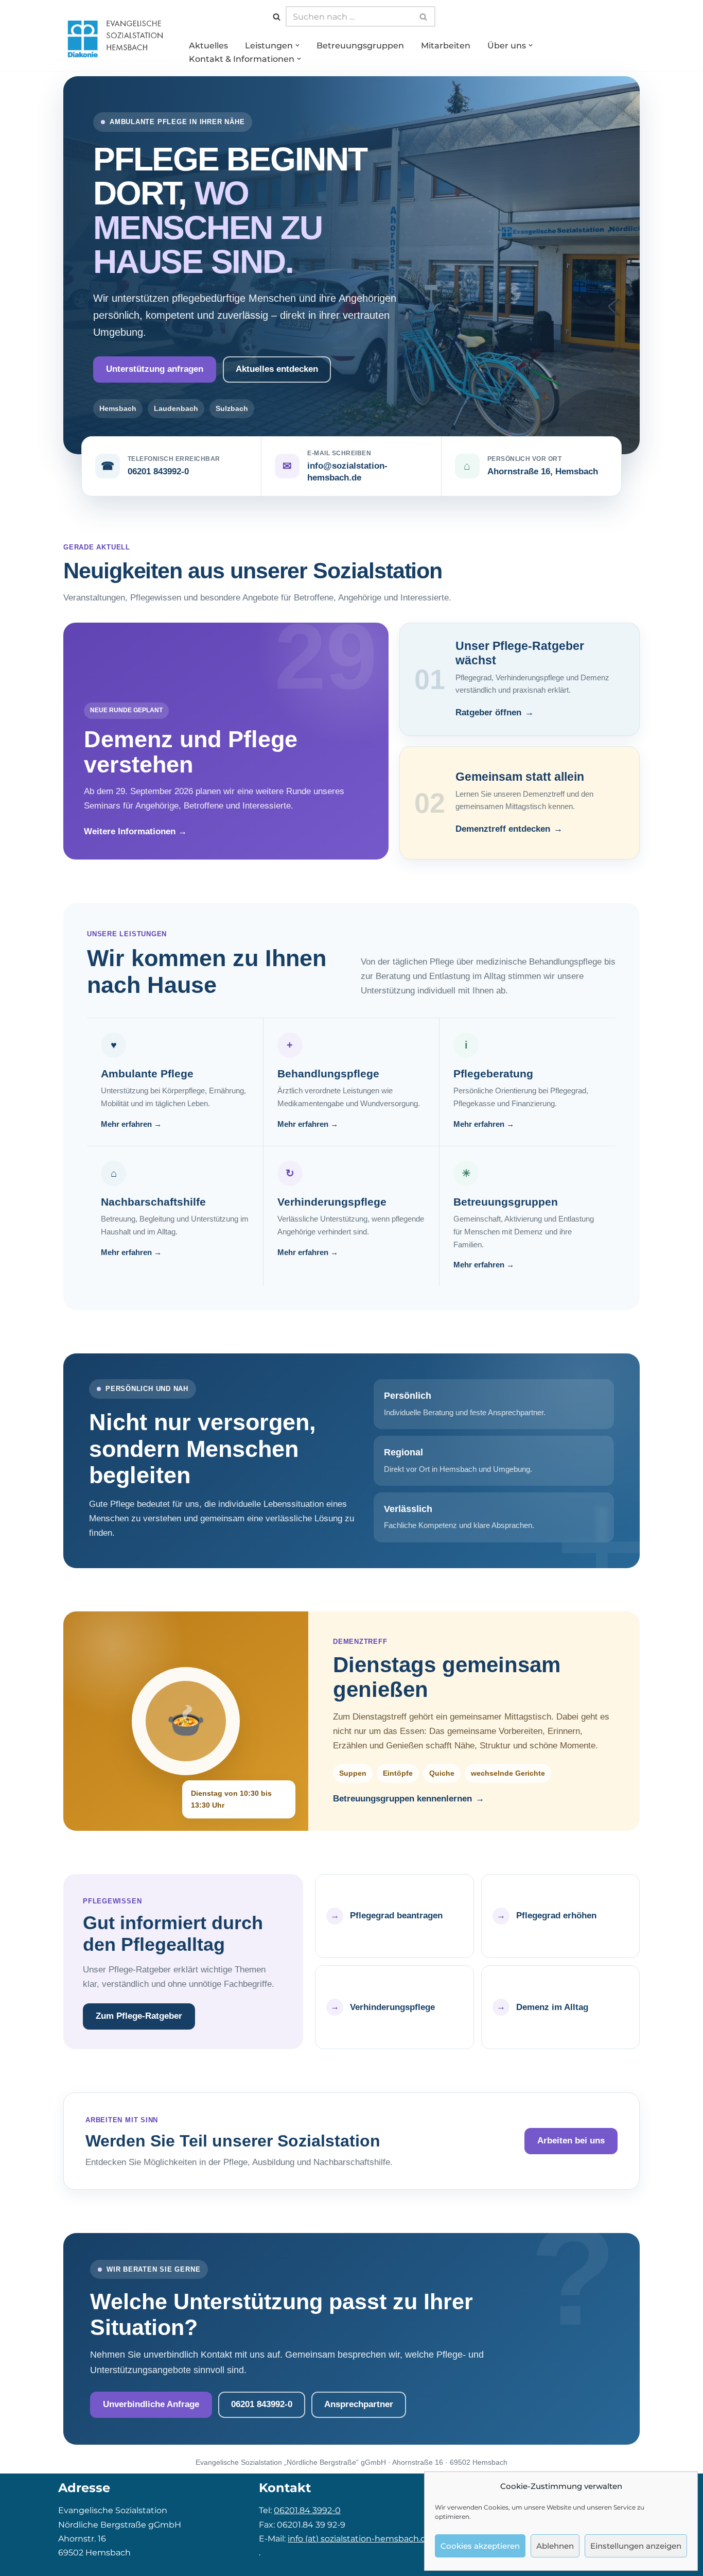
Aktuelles (208, 46)
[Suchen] (277, 17)
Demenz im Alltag (552, 2007)
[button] (297, 45)
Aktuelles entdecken (277, 369)
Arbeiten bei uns (571, 2141)
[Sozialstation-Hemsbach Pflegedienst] (115, 38)
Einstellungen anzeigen (636, 2546)
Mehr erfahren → (131, 1124)
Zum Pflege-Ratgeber (139, 2016)
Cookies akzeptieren (480, 2546)
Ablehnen (555, 2546)
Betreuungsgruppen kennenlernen (402, 1799)
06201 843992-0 (158, 471)
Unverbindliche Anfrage (151, 2404)
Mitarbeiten (446, 46)
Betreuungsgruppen (360, 46)
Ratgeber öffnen (488, 712)
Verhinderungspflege (392, 2007)
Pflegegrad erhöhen (556, 1916)
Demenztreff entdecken (503, 829)
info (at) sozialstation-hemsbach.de (359, 2539)
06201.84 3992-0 (307, 2510)
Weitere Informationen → (135, 831)
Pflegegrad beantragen (396, 1916)
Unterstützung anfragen (155, 369)
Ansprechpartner (359, 2404)
